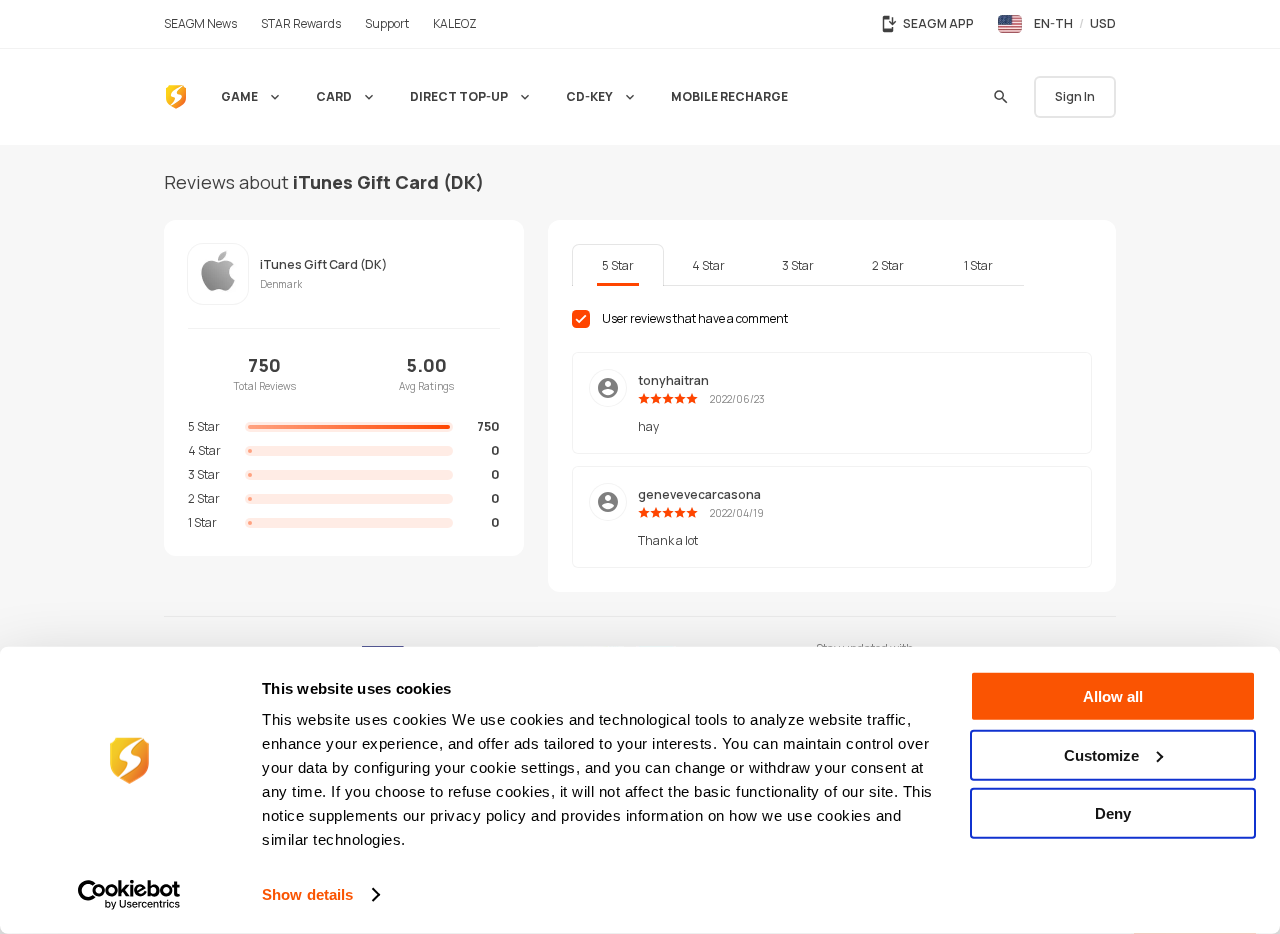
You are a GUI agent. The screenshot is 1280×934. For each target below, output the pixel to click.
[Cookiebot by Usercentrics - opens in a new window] (129, 895)
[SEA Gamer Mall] (176, 97)
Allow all (1113, 696)
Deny (1113, 813)
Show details (307, 894)
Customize (1101, 754)
